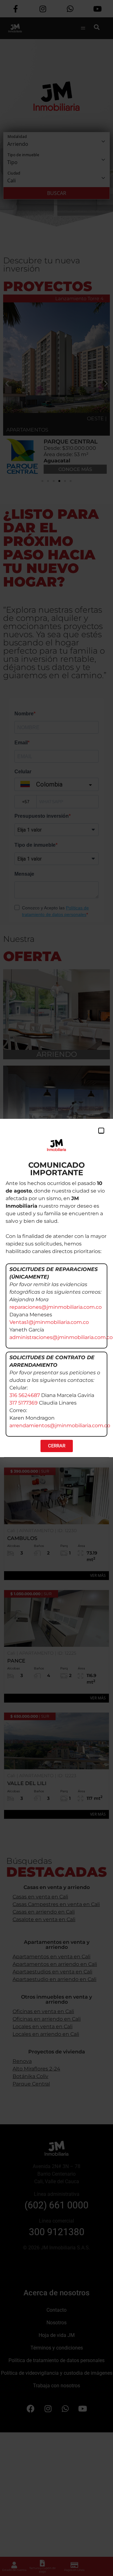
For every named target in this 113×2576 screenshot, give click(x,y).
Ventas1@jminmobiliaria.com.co (49, 1322)
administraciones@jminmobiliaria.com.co (61, 1337)
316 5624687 (25, 1395)
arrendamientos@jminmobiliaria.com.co (60, 1425)
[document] (56, 1288)
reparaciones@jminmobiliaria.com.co (56, 1307)
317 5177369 (24, 1403)
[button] (101, 1131)
